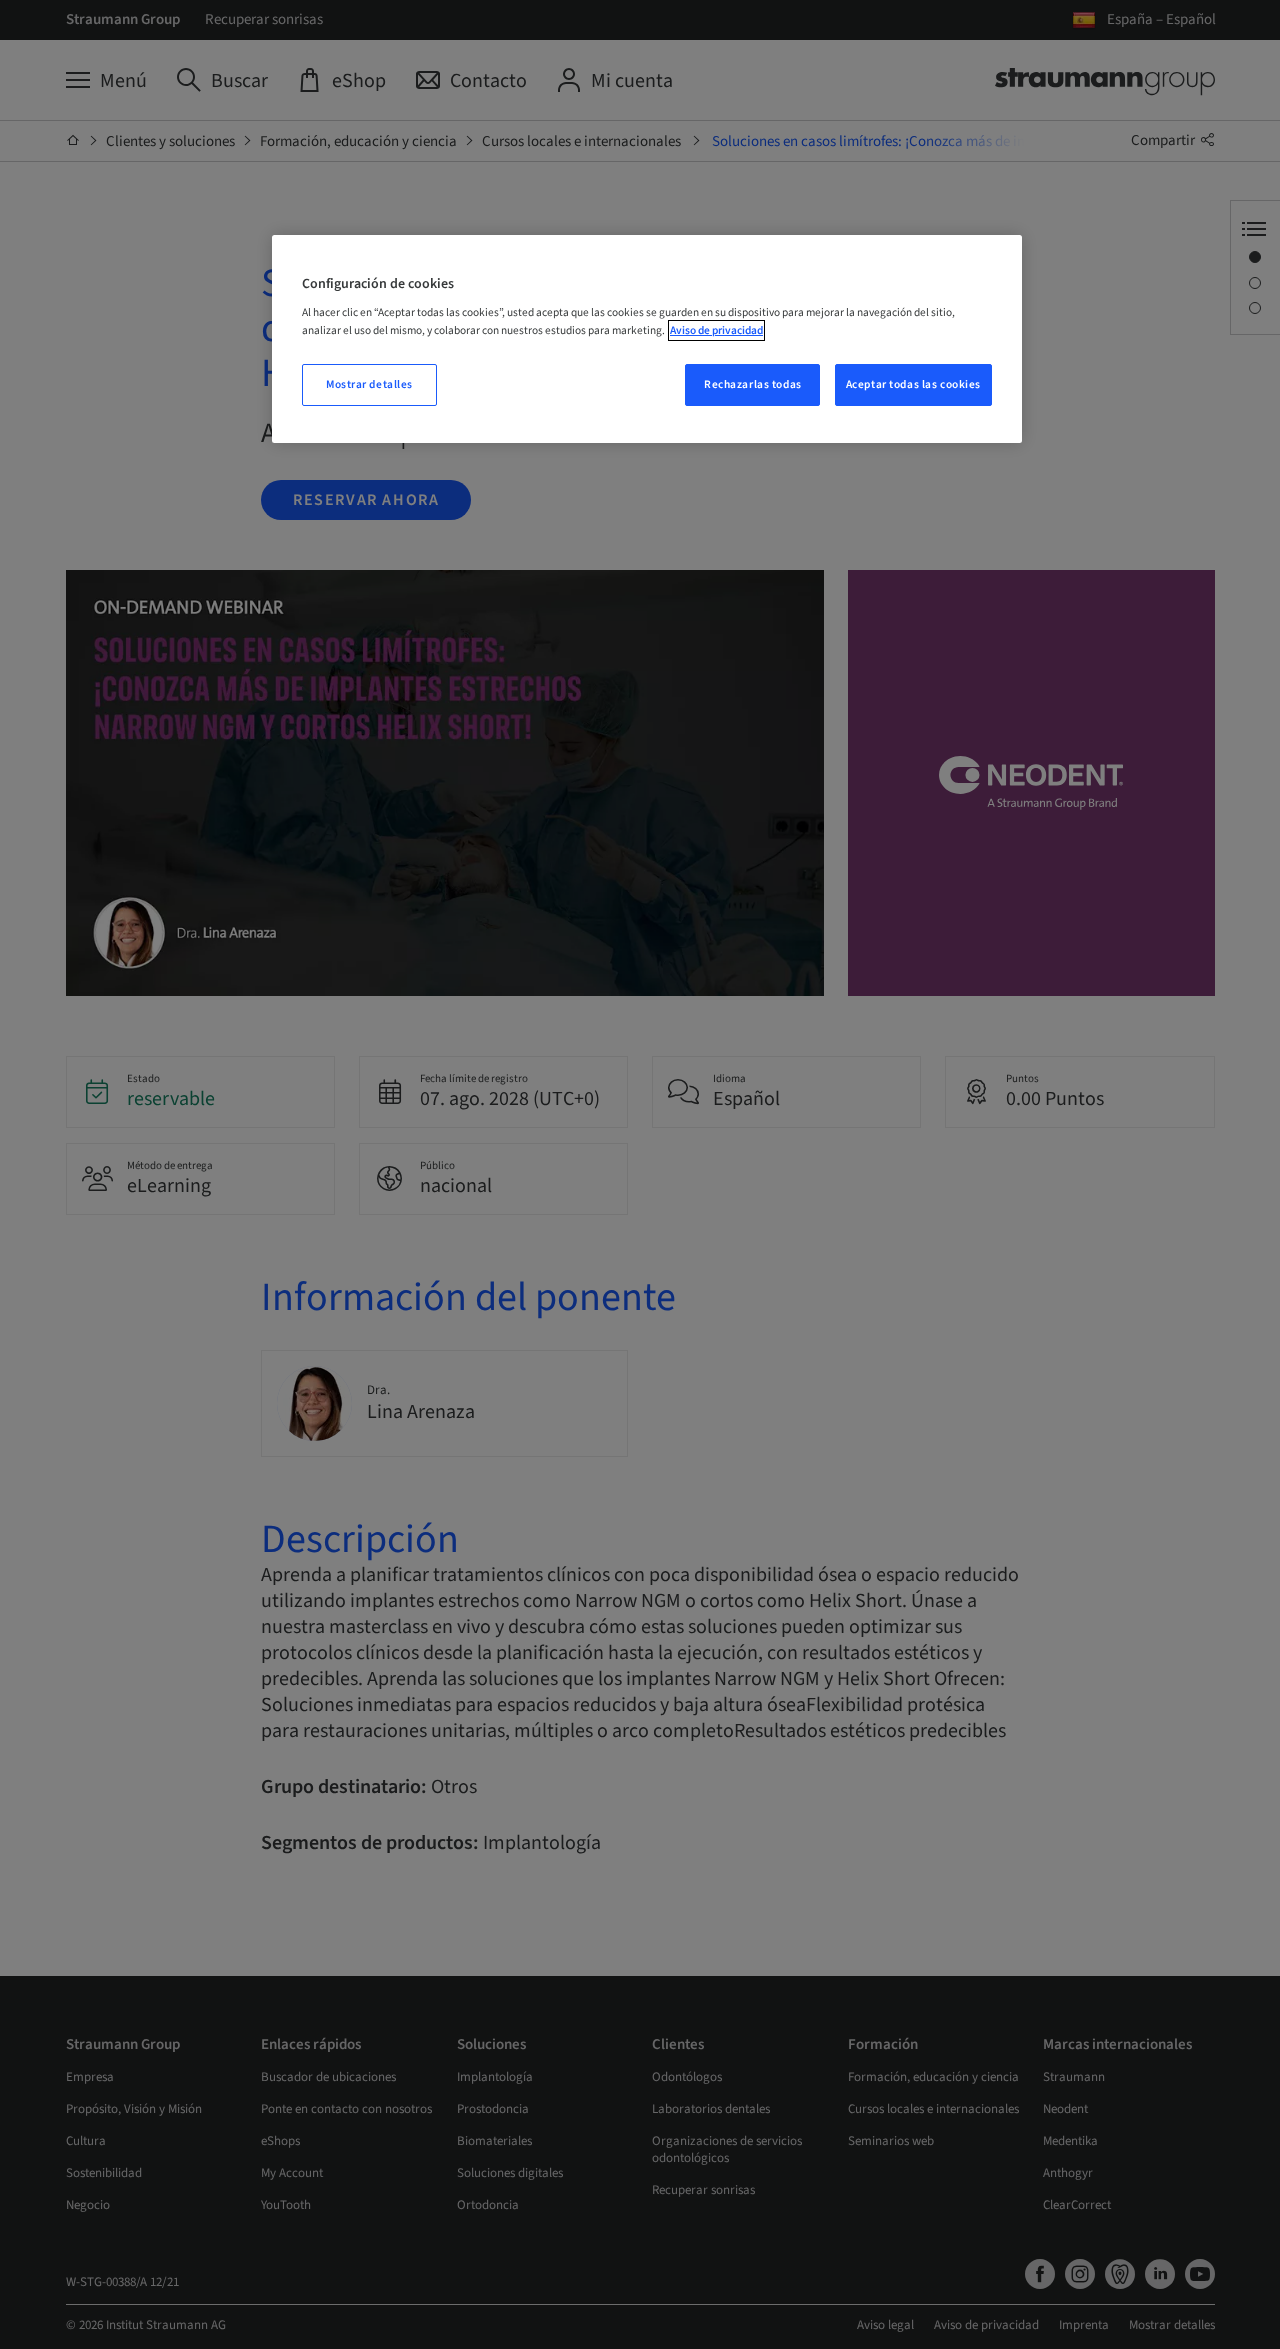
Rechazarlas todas (753, 384)
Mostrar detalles (369, 384)
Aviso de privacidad (716, 330)
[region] (647, 339)
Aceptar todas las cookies (913, 384)
